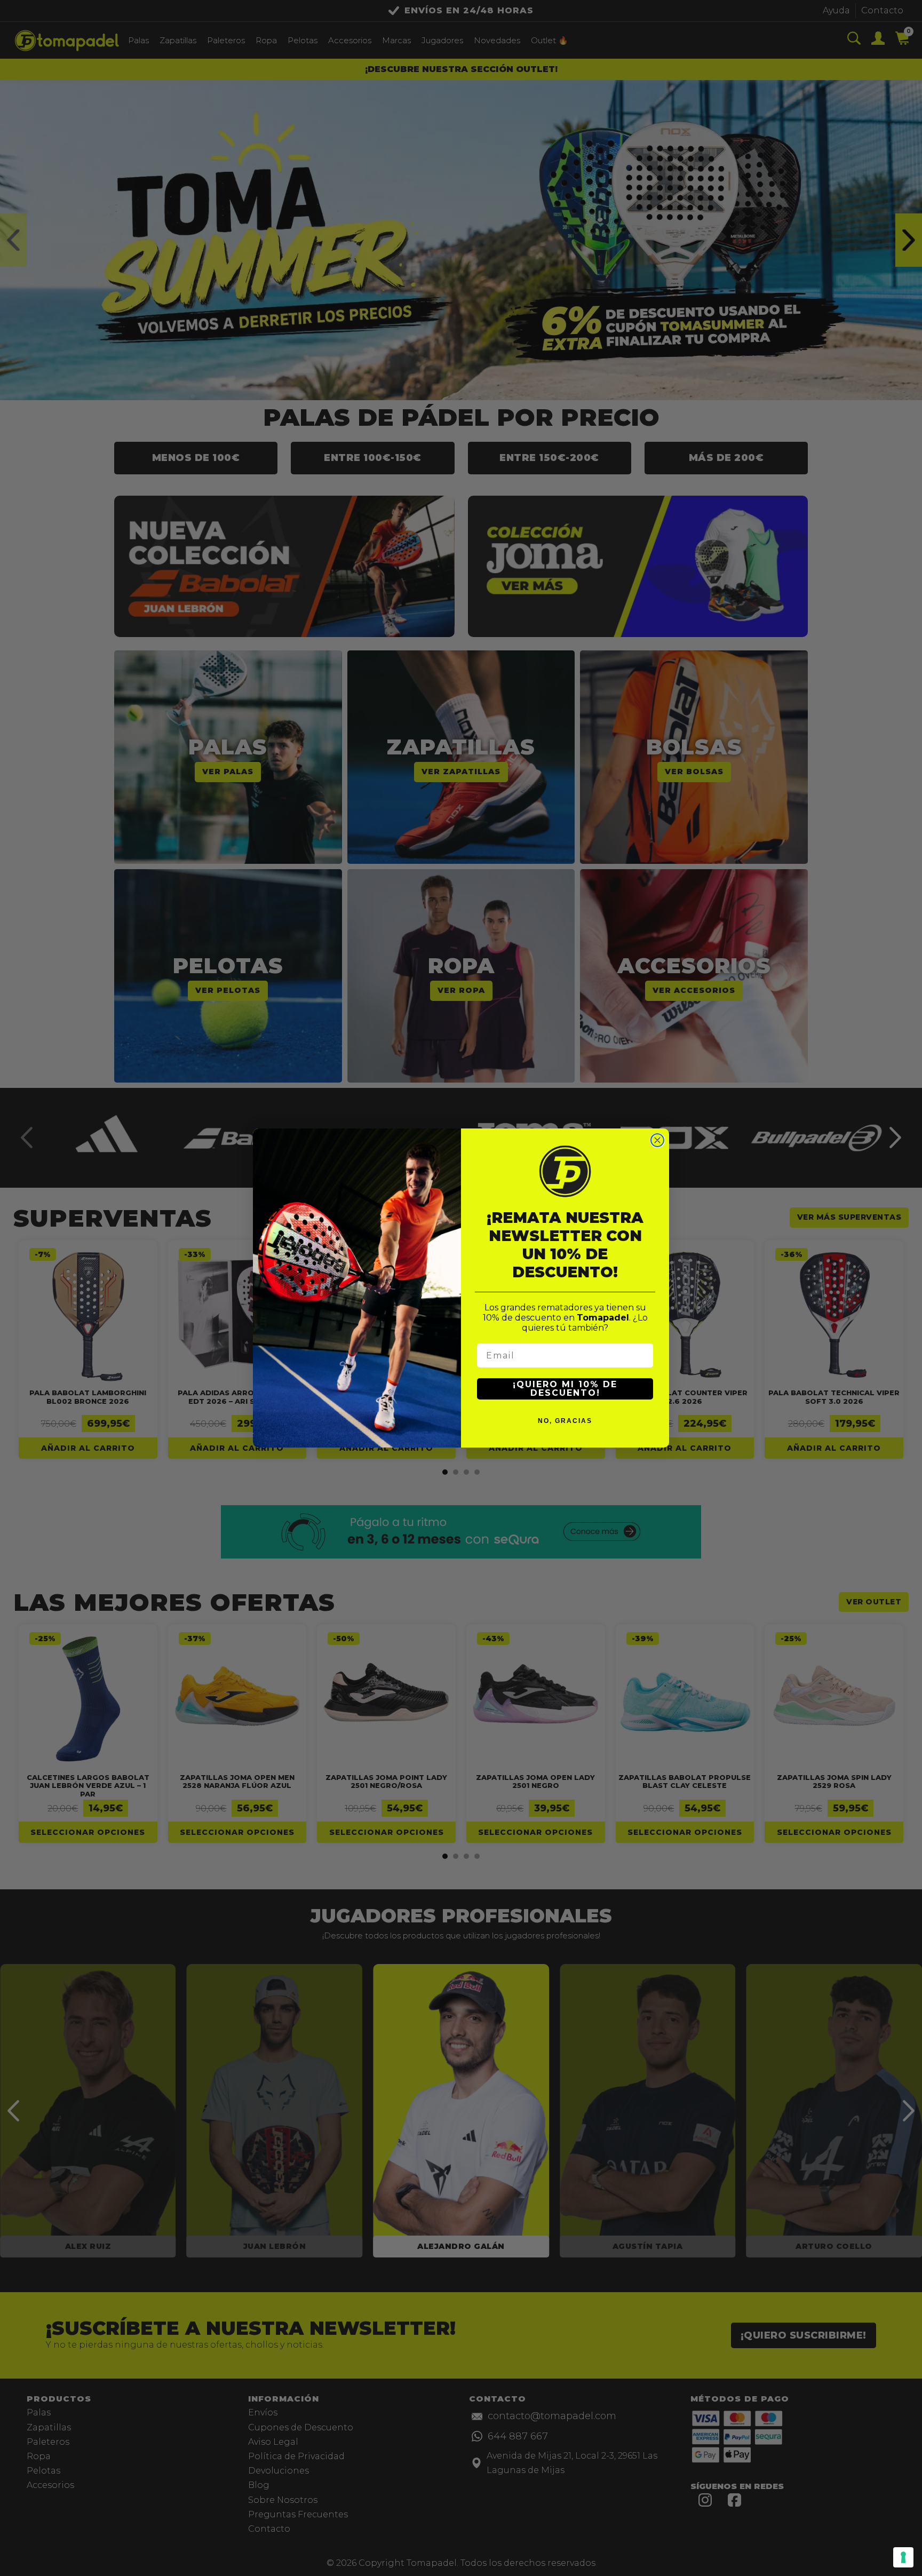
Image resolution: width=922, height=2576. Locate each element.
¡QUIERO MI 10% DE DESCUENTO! (565, 1389)
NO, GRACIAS (565, 1421)
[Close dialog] (657, 1140)
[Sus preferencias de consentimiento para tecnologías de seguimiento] (903, 2557)
